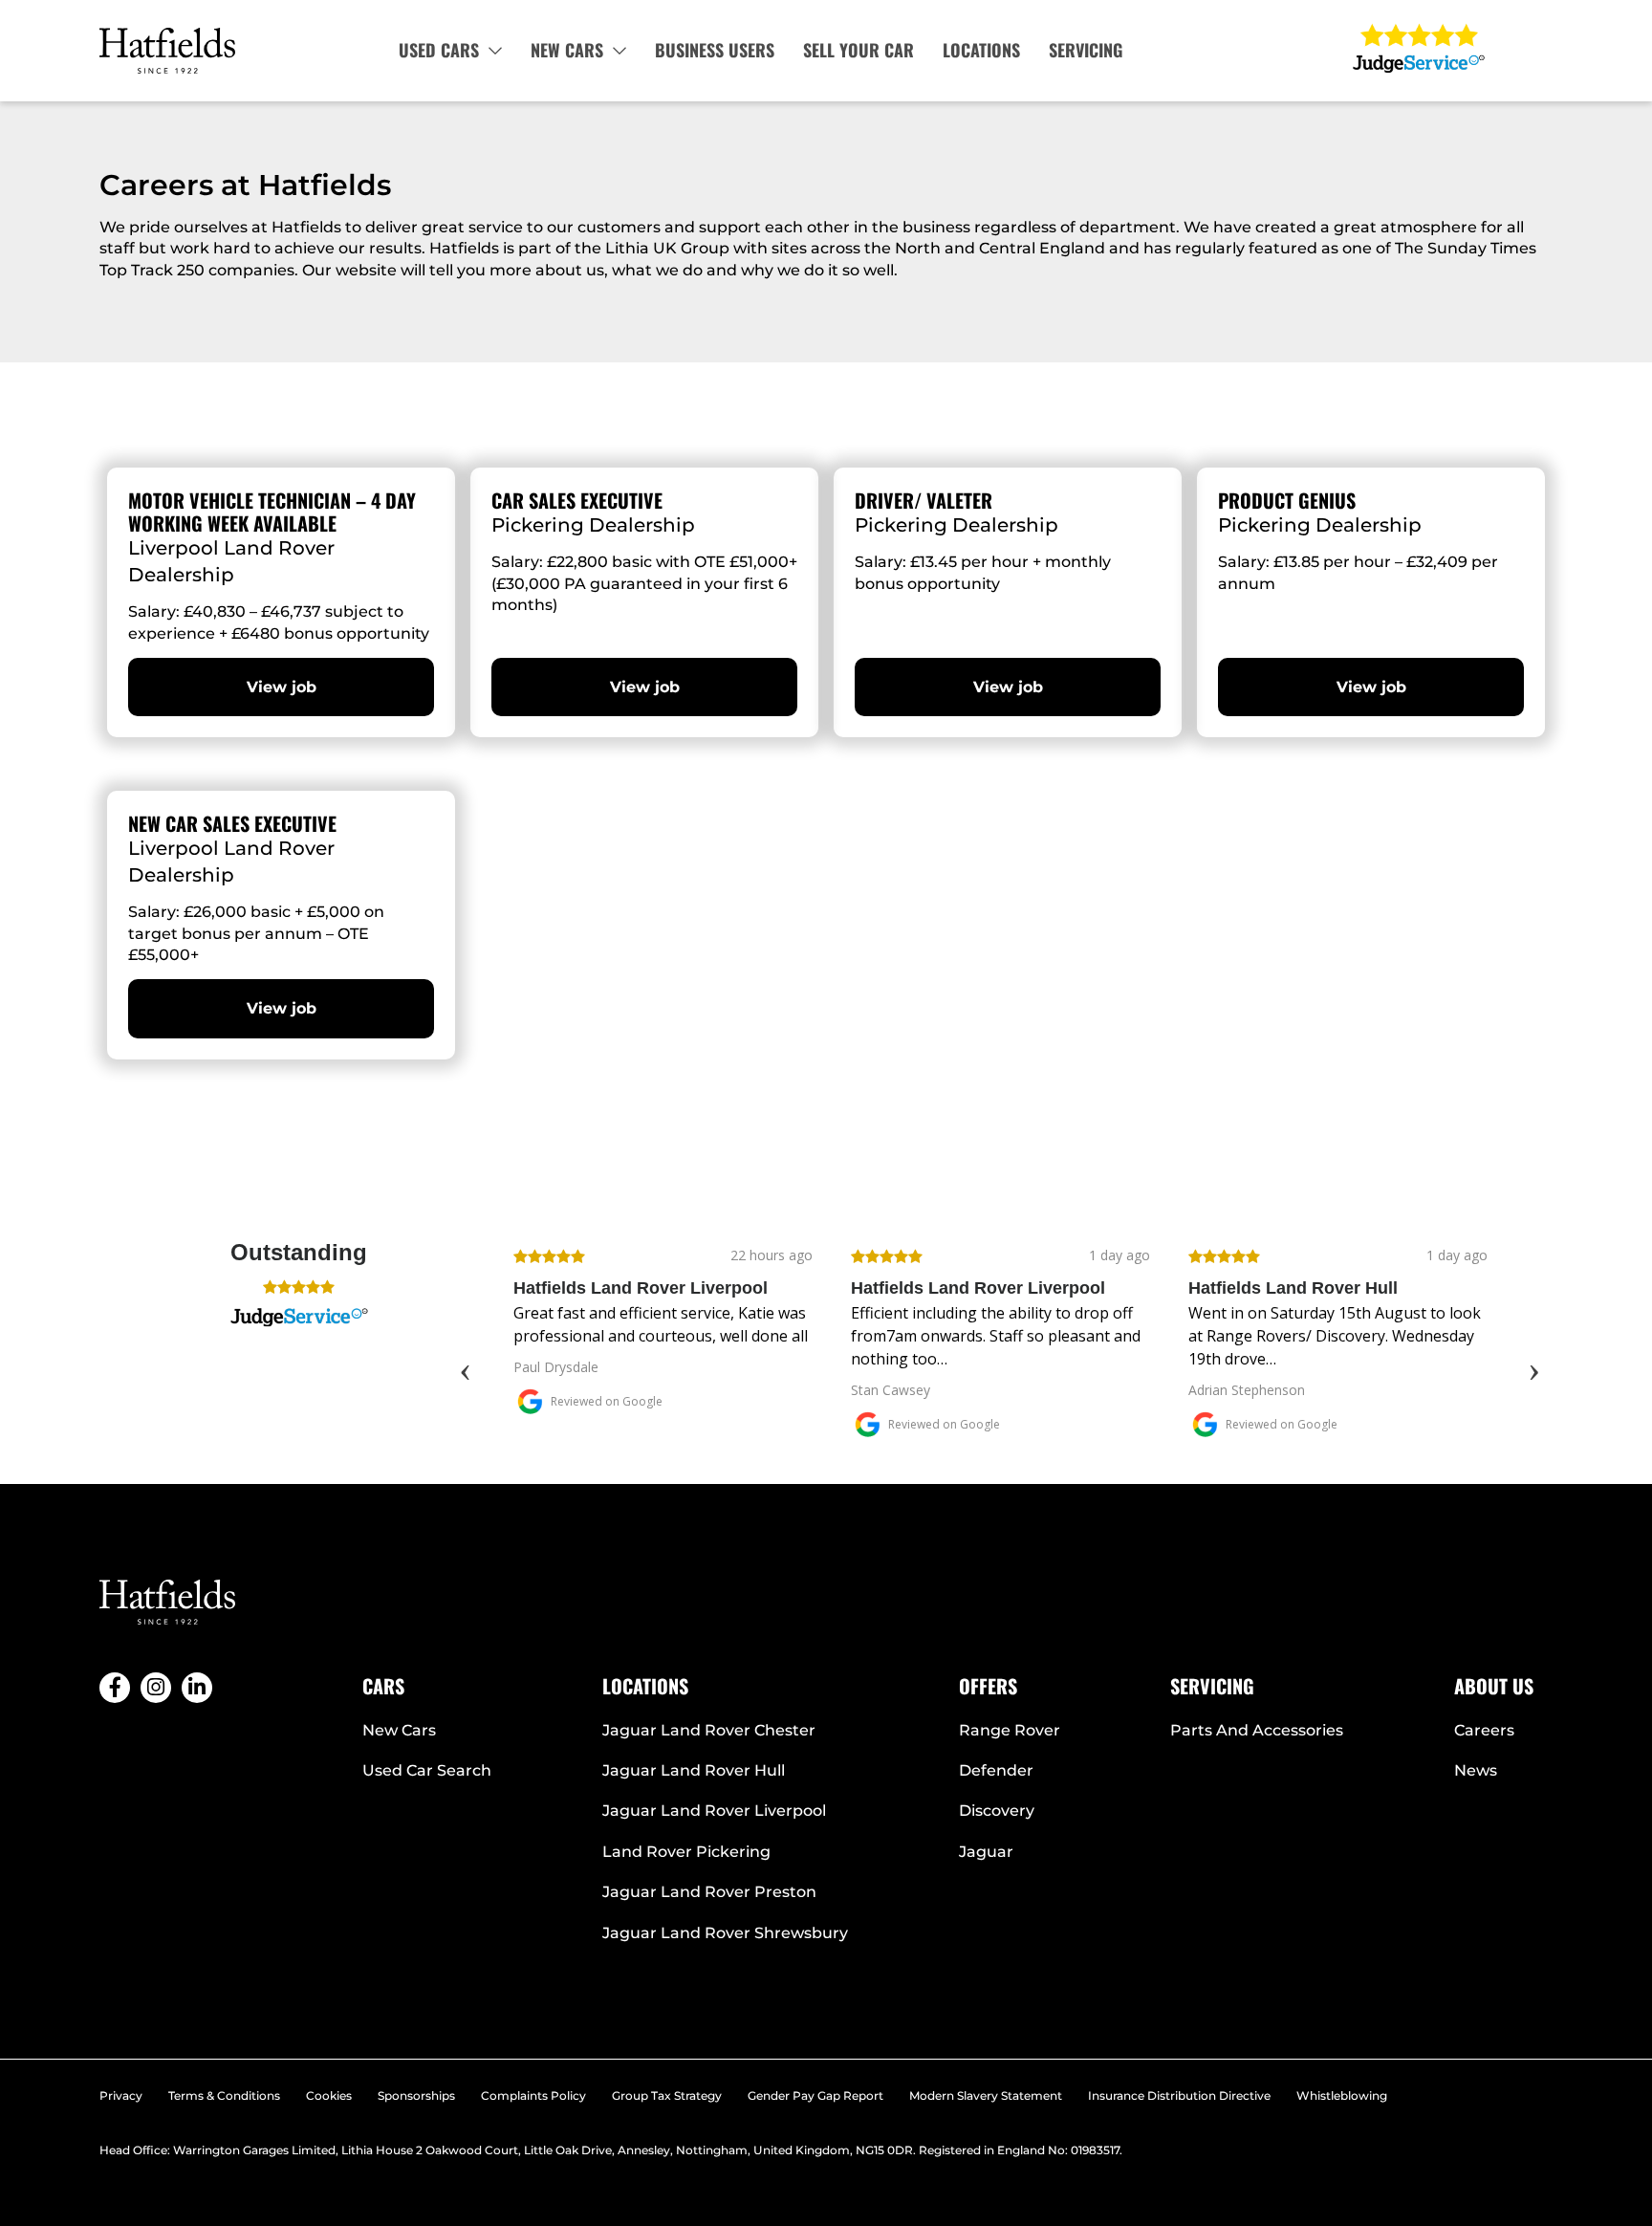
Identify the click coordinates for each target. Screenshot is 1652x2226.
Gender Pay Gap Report (815, 2095)
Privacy (121, 2095)
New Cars (567, 50)
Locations (981, 50)
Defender (996, 1770)
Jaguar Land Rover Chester (709, 1730)
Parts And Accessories (1257, 1730)
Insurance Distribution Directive (1179, 2095)
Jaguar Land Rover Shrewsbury (725, 1933)
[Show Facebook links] (115, 1688)
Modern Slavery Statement (986, 2095)
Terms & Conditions (224, 2095)
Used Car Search (427, 1770)
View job (282, 687)
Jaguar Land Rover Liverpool (714, 1811)
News (1476, 1770)
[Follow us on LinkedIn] (197, 1688)
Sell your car (859, 50)
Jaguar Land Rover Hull (694, 1770)
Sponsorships (416, 2095)
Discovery (997, 1811)
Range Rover (1010, 1730)
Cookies (329, 2095)
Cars (383, 1686)
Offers (988, 1686)
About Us (1494, 1686)
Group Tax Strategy (667, 2095)
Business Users (715, 50)
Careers (1484, 1730)
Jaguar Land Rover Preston (709, 1892)
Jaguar (986, 1852)
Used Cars (439, 50)
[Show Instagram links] (156, 1688)
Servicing (1086, 50)
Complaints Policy (533, 2095)
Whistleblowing (1342, 2095)
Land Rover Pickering (686, 1852)
